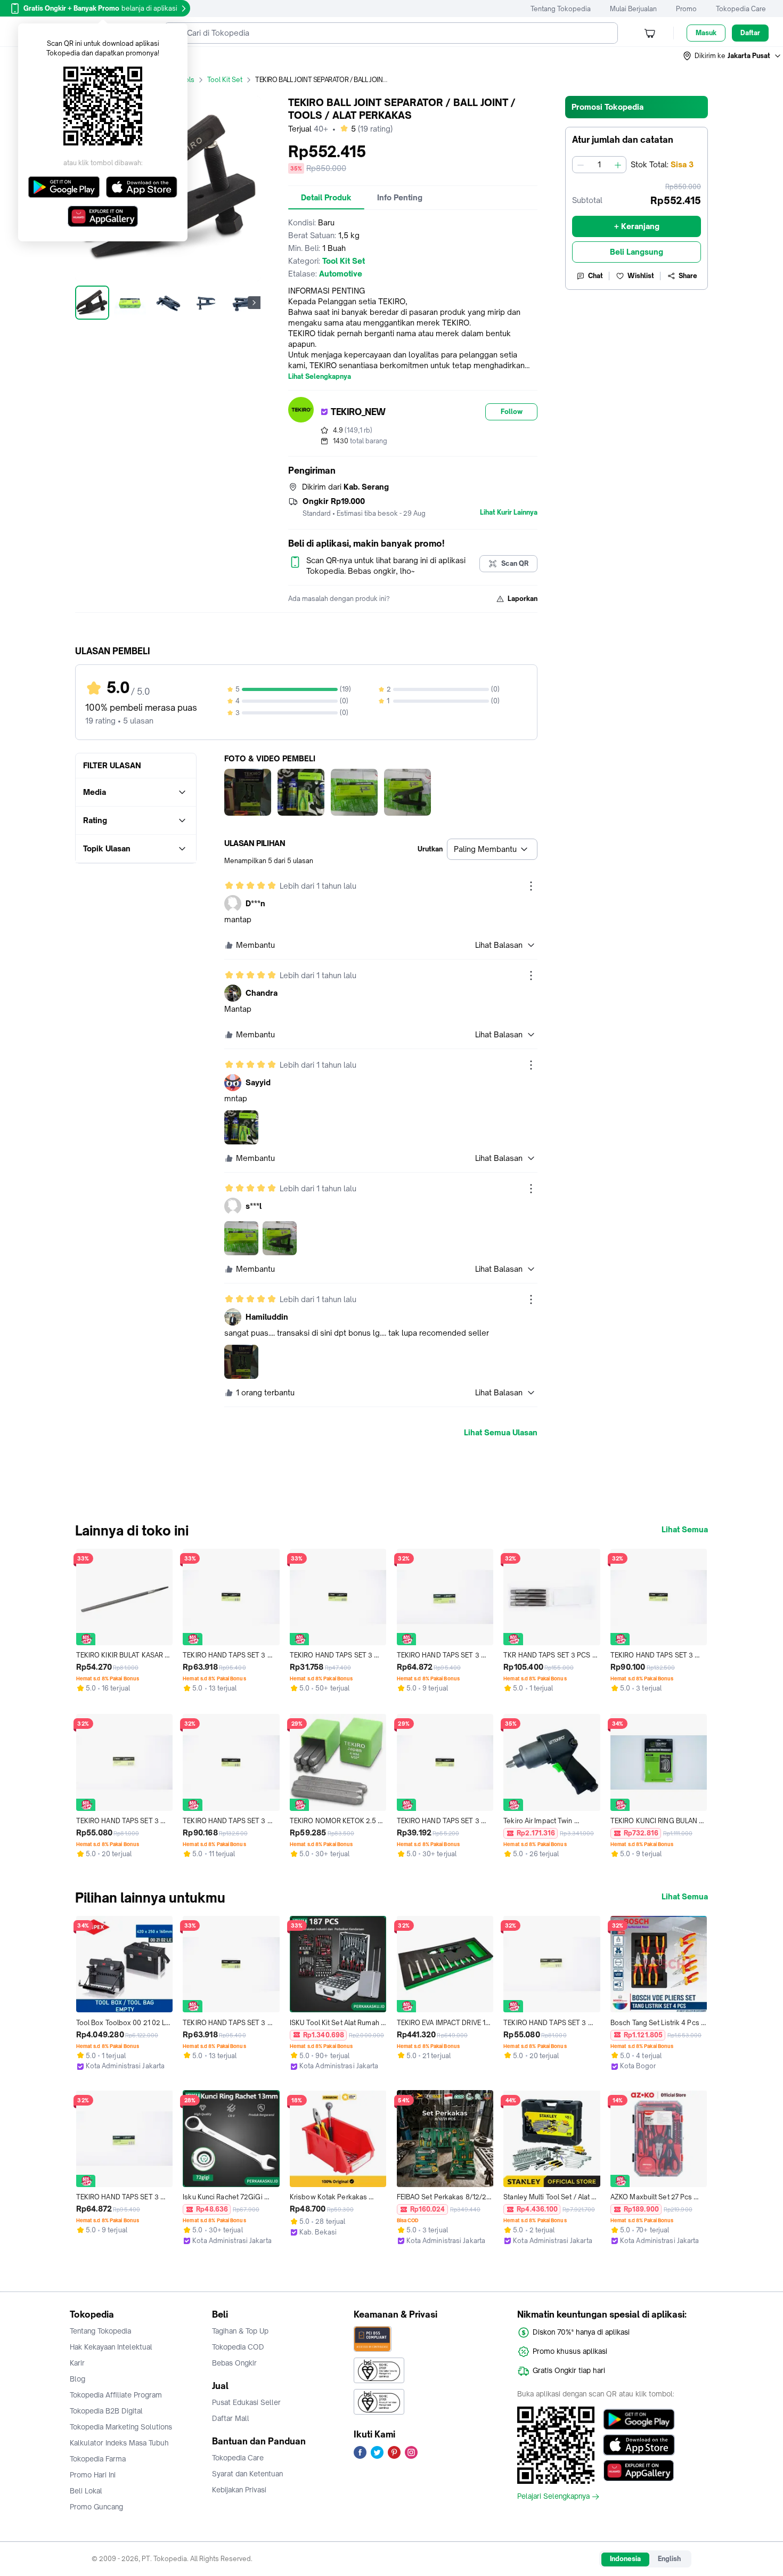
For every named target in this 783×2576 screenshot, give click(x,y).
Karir (77, 2363)
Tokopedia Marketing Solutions (121, 2427)
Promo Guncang (96, 2507)
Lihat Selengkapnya (320, 377)
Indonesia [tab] (625, 2559)
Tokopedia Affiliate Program (116, 2395)
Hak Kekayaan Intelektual (111, 2347)
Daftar (750, 33)
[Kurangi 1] (581, 165)
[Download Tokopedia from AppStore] (639, 2445)
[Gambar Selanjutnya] (254, 303)
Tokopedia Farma (98, 2459)
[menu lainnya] (531, 886)
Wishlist (641, 276)
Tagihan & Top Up (240, 2331)
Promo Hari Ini (93, 2475)
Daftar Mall (231, 2418)
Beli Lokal (86, 2491)
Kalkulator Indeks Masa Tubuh (119, 2443)
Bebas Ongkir (234, 2363)
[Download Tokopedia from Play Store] (639, 2419)
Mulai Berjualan (633, 9)
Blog (78, 2379)
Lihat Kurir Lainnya (509, 513)
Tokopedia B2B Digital (106, 2411)
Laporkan (523, 599)
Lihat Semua (685, 1530)
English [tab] (669, 2559)
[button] (732, 56)
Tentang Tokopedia (561, 9)
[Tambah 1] (618, 165)
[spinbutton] (599, 165)
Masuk (706, 33)
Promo (686, 9)
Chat (596, 276)
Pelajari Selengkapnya (553, 2497)
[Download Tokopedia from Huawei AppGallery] (639, 2471)
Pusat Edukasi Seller (246, 2402)
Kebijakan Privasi (239, 2490)
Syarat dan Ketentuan (247, 2474)
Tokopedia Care (741, 9)
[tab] (326, 198)
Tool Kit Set (225, 80)
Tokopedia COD (238, 2347)
